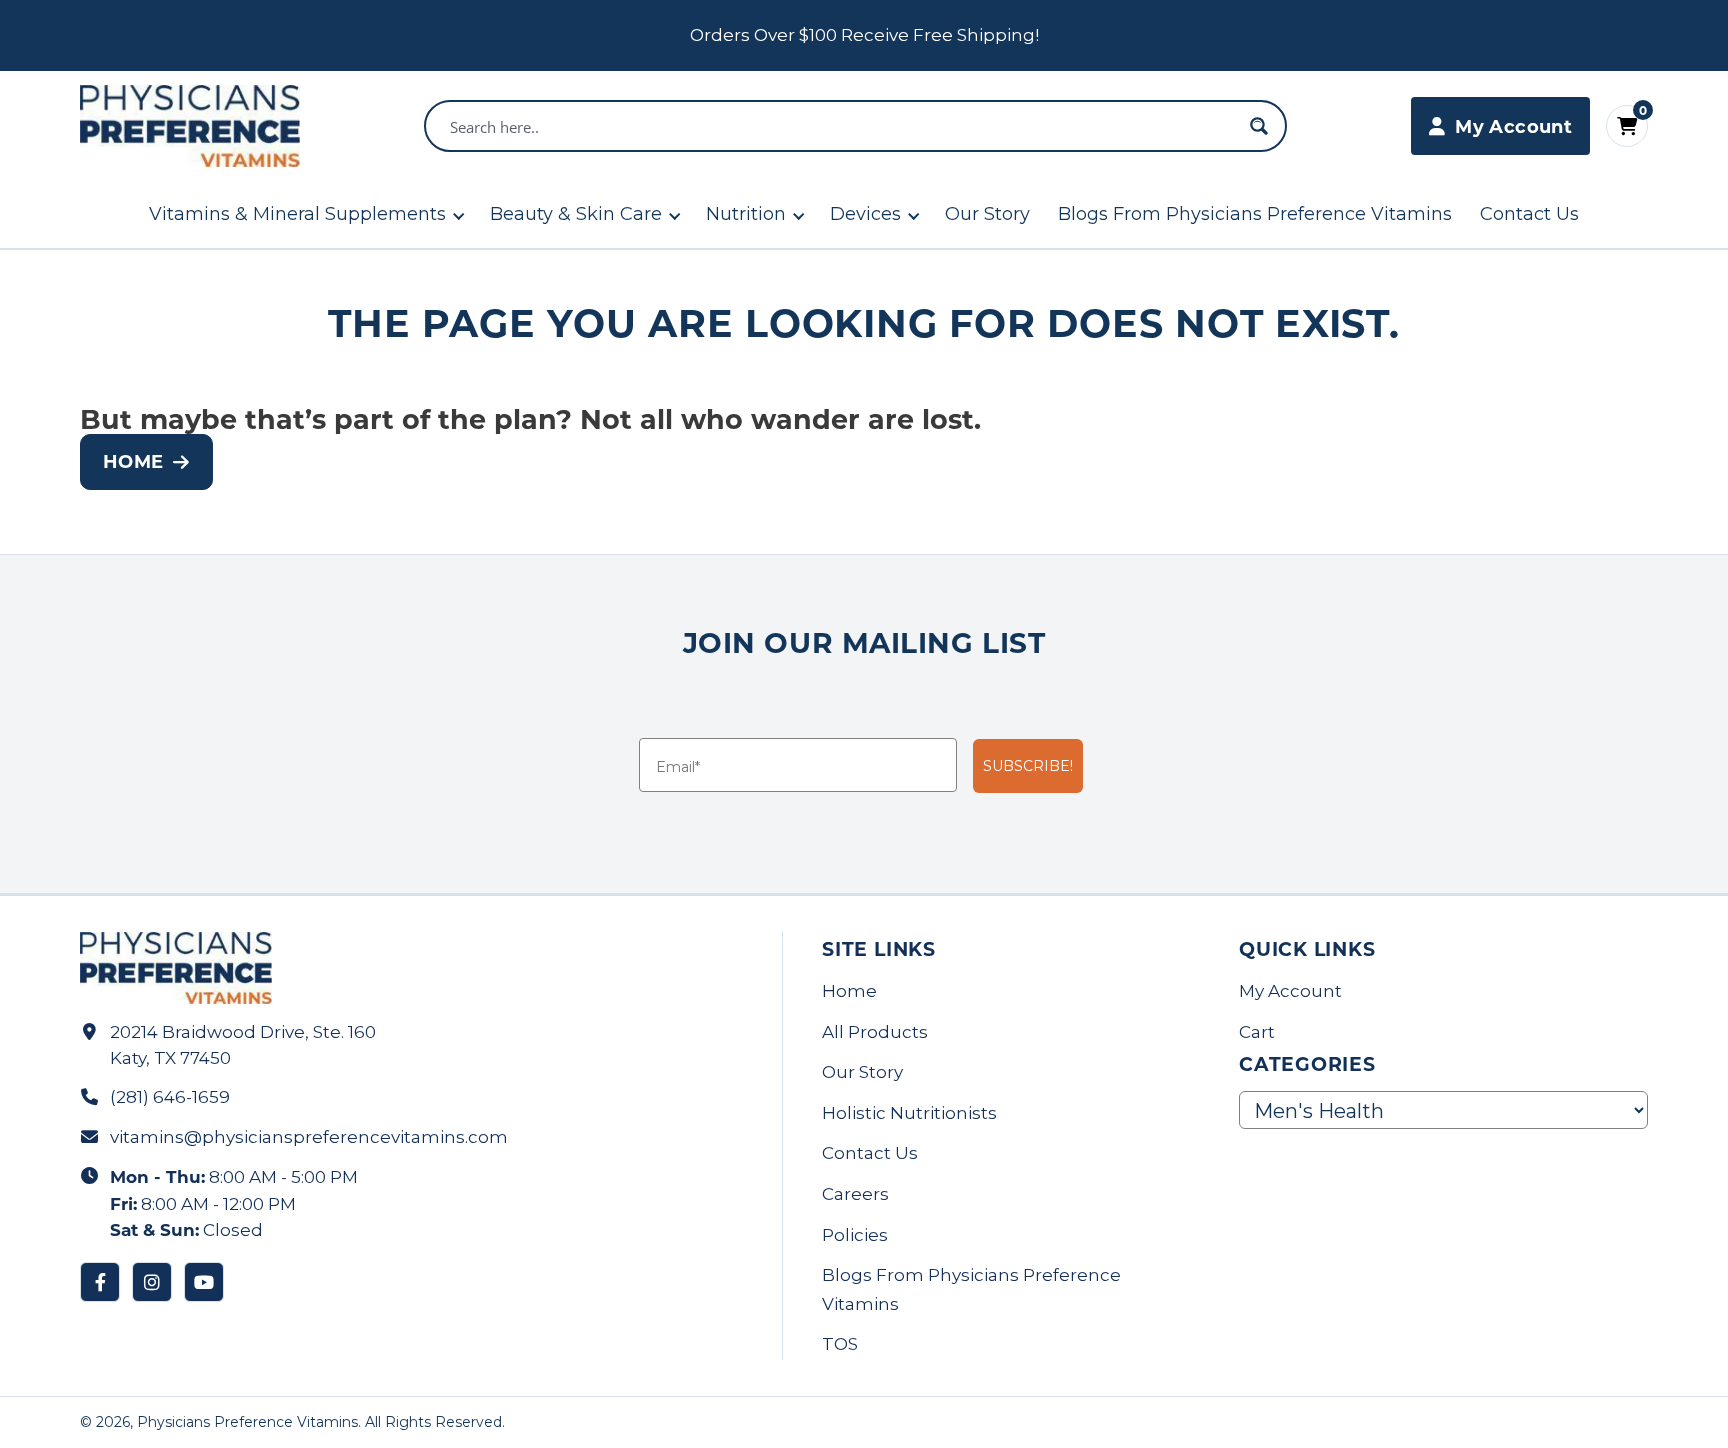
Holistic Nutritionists (909, 1113)
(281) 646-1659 (170, 1097)
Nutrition (746, 214)
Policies (855, 1235)
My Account (1290, 991)
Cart (1257, 1032)
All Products (875, 1032)
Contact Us (1529, 214)
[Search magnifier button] (1259, 126)
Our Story (987, 214)
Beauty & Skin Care (576, 214)
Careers (855, 1194)
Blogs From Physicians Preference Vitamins (1255, 214)
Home (133, 461)
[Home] (190, 126)
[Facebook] (100, 1282)
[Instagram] (152, 1282)
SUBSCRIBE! (1028, 766)
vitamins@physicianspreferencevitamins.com (309, 1137)
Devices (865, 214)
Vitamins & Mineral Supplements (297, 214)
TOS (840, 1344)
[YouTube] (204, 1282)
